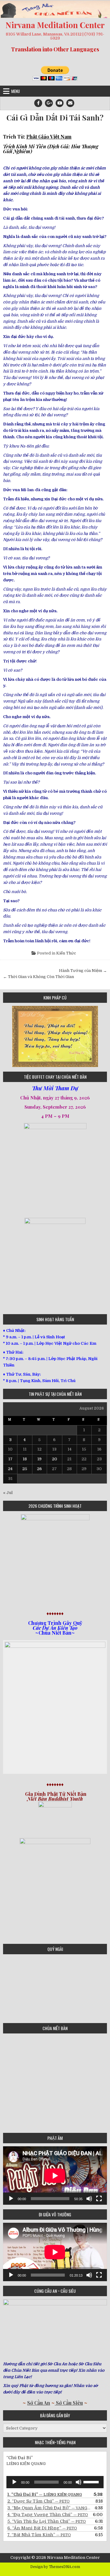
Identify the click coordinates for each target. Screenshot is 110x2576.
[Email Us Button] (70, 103)
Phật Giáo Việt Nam (49, 137)
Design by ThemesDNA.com (55, 2567)
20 (55, 1459)
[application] (55, 2176)
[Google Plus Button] (49, 103)
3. (49, 2508)
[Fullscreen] (99, 2199)
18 (25, 1459)
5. (47, 2521)
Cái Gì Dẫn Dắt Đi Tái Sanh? (55, 118)
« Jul (8, 1493)
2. (38, 2501)
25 (25, 1469)
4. (48, 2515)
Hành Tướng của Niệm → (83, 971)
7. (39, 2535)
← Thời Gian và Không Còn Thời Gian (38, 977)
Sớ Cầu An (39, 2403)
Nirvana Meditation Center (55, 25)
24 (10, 1469)
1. (45, 2494)
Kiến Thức (66, 953)
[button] (7, 1036)
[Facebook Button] (38, 103)
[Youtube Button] (60, 103)
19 (39, 1459)
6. (42, 2528)
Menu (16, 91)
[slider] (92, 2481)
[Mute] (89, 2199)
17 (10, 1459)
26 (39, 1469)
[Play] (11, 2199)
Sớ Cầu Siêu (69, 2403)
